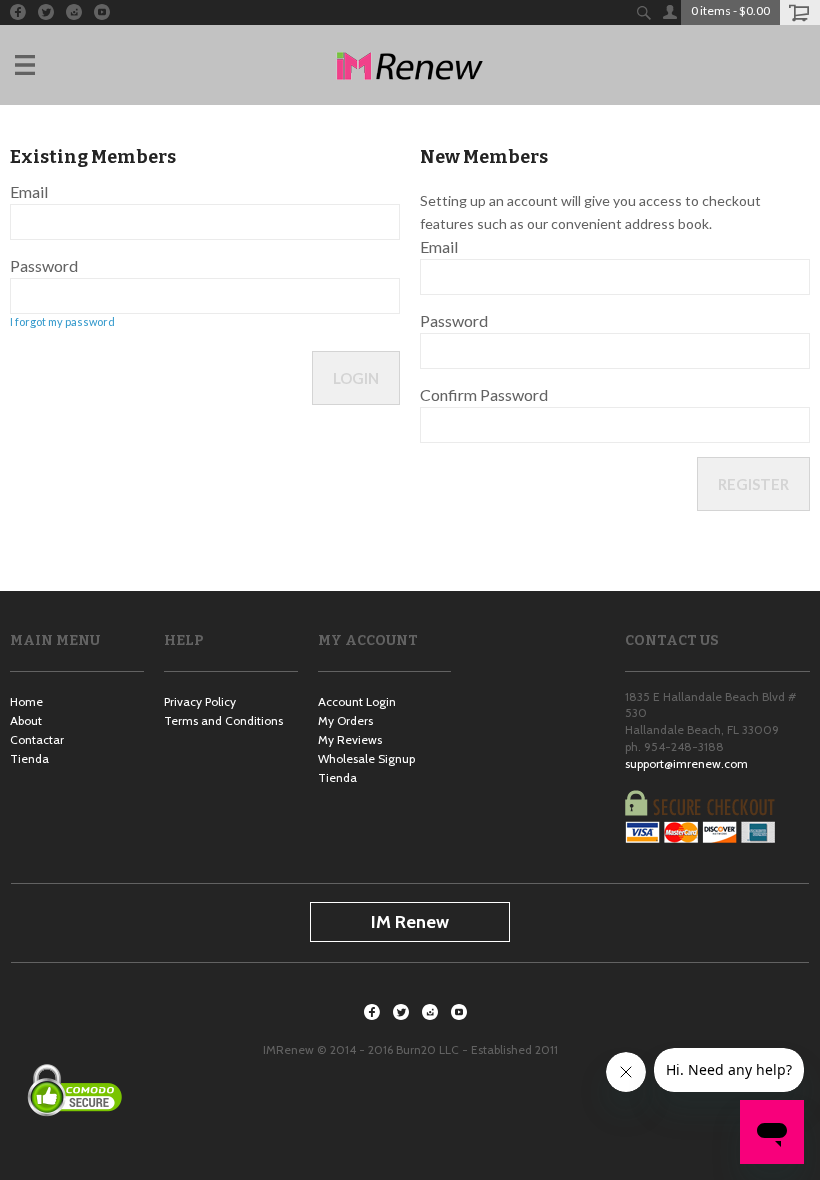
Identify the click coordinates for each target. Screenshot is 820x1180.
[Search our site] (643, 12)
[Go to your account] (668, 12)
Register (753, 484)
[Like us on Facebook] (18, 12)
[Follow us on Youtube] (102, 12)
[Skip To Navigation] (45, 65)
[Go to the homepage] (410, 65)
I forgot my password (62, 321)
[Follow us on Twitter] (46, 12)
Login (356, 378)
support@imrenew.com (686, 763)
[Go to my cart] (800, 12)
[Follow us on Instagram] (74, 12)
